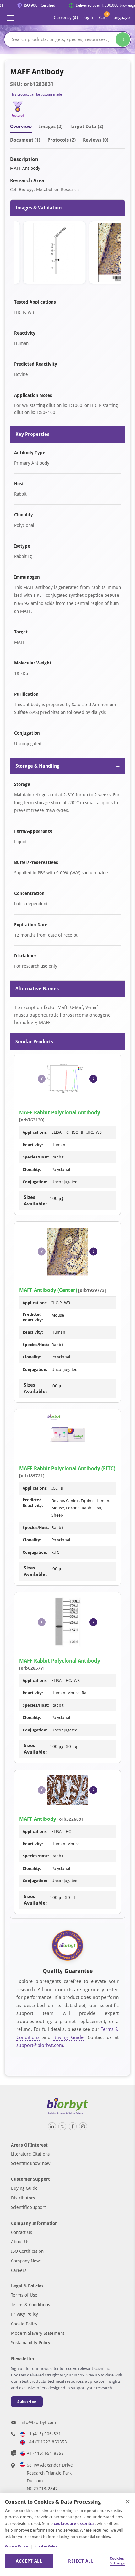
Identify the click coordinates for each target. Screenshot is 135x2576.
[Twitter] (62, 2126)
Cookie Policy (24, 2324)
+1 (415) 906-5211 (45, 2434)
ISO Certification (27, 2251)
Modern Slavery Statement (38, 2333)
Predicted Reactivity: (33, 1317)
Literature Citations (30, 2154)
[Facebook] (73, 2126)
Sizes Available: (35, 1201)
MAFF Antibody (38, 1819)
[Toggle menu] (10, 18)
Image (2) (51, 127)
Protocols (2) (62, 140)
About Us (20, 2242)
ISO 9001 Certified (36, 5)
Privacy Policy (24, 2314)
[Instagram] (83, 2126)
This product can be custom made (36, 94)
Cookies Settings (117, 2561)
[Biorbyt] (67, 2106)
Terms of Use (24, 2295)
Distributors (23, 2198)
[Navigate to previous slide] (42, 1079)
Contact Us (22, 2232)
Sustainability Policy (31, 2343)
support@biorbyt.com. (40, 2045)
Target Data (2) (86, 127)
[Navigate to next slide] (93, 1079)
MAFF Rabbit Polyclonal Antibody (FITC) (67, 1468)
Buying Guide (68, 2037)
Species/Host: (36, 1157)
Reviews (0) (96, 140)
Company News (26, 2261)
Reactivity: (33, 1145)
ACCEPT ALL (29, 2561)
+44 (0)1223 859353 (47, 2442)
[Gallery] (67, 254)
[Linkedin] (52, 2126)
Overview (21, 127)
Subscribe (27, 2402)
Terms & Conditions (30, 2305)
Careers (19, 2270)
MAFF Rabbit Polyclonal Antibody (60, 1113)
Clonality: (32, 1170)
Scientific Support (28, 2207)
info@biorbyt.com (38, 2422)
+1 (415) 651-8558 (45, 2453)
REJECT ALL (81, 2561)
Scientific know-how (31, 2163)
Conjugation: (35, 1182)
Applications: (35, 1132)
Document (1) (25, 140)
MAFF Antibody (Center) (48, 1290)
